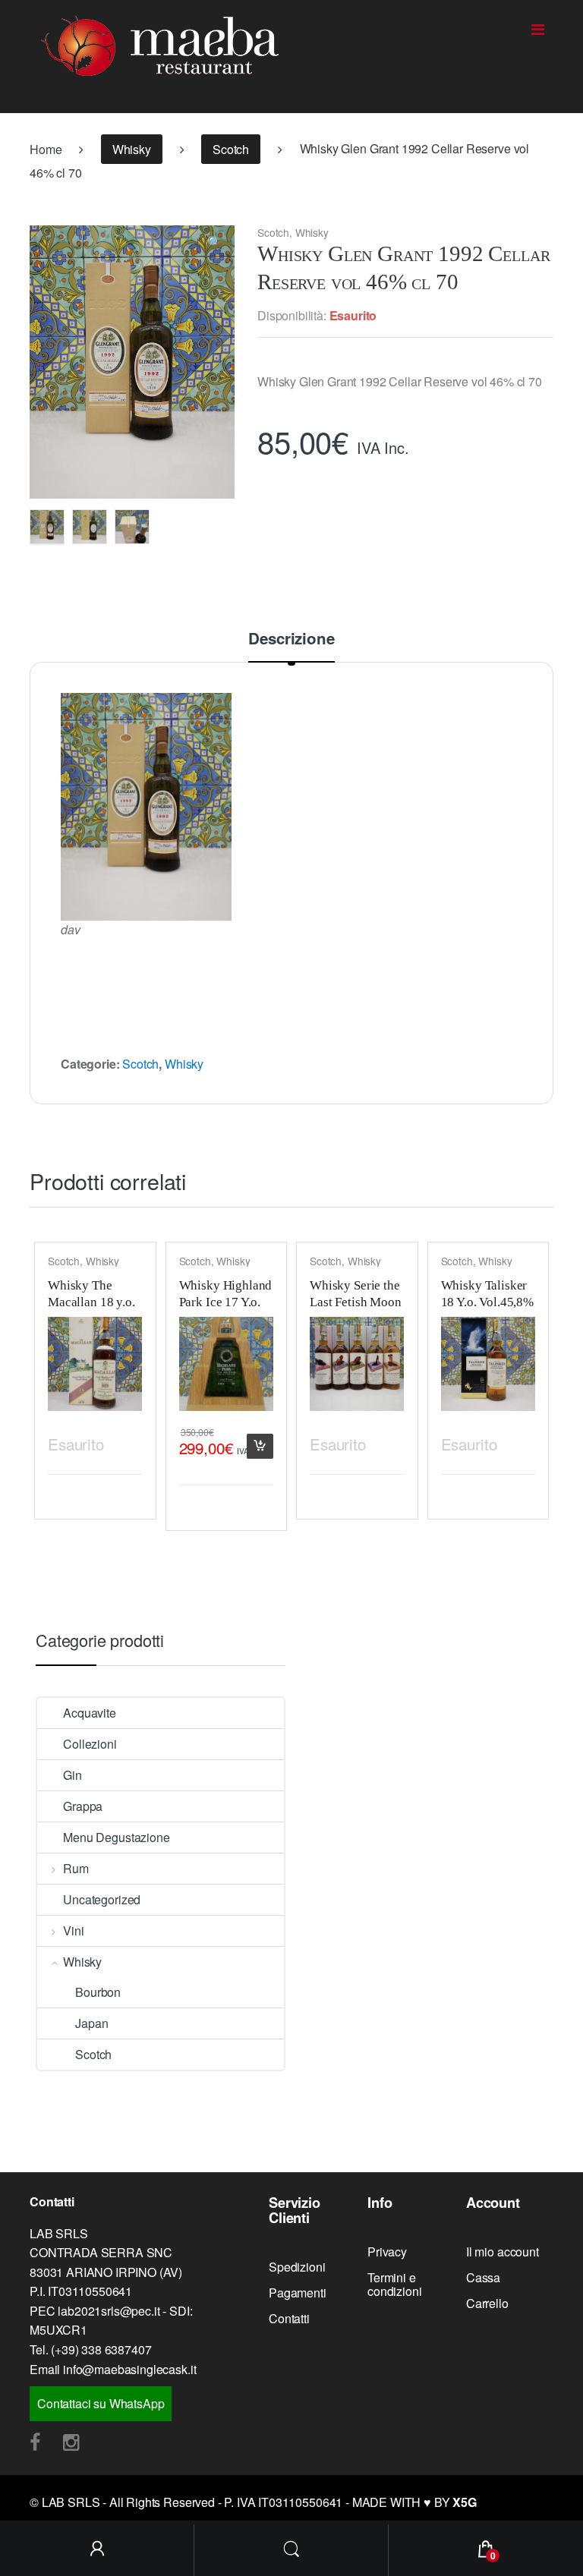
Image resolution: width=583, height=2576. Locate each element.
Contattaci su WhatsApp (101, 2403)
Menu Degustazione (116, 1837)
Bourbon (98, 1992)
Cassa (483, 2277)
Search (291, 2550)
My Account (97, 2550)
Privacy (387, 2252)
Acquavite (90, 1713)
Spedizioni (297, 2267)
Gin (72, 1775)
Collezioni (90, 1744)
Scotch (231, 149)
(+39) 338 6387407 (101, 2349)
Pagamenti (298, 2293)
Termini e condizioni (394, 2284)
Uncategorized (102, 1899)
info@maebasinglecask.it (129, 2369)
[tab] (291, 646)
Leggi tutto (128, 1442)
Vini (73, 1930)
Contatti (289, 2318)
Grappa (83, 1806)
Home (46, 149)
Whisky (132, 149)
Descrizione (291, 640)
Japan (91, 2023)
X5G (465, 2502)
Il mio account (503, 2252)
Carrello (487, 2303)
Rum (76, 1868)
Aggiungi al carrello (260, 1446)
